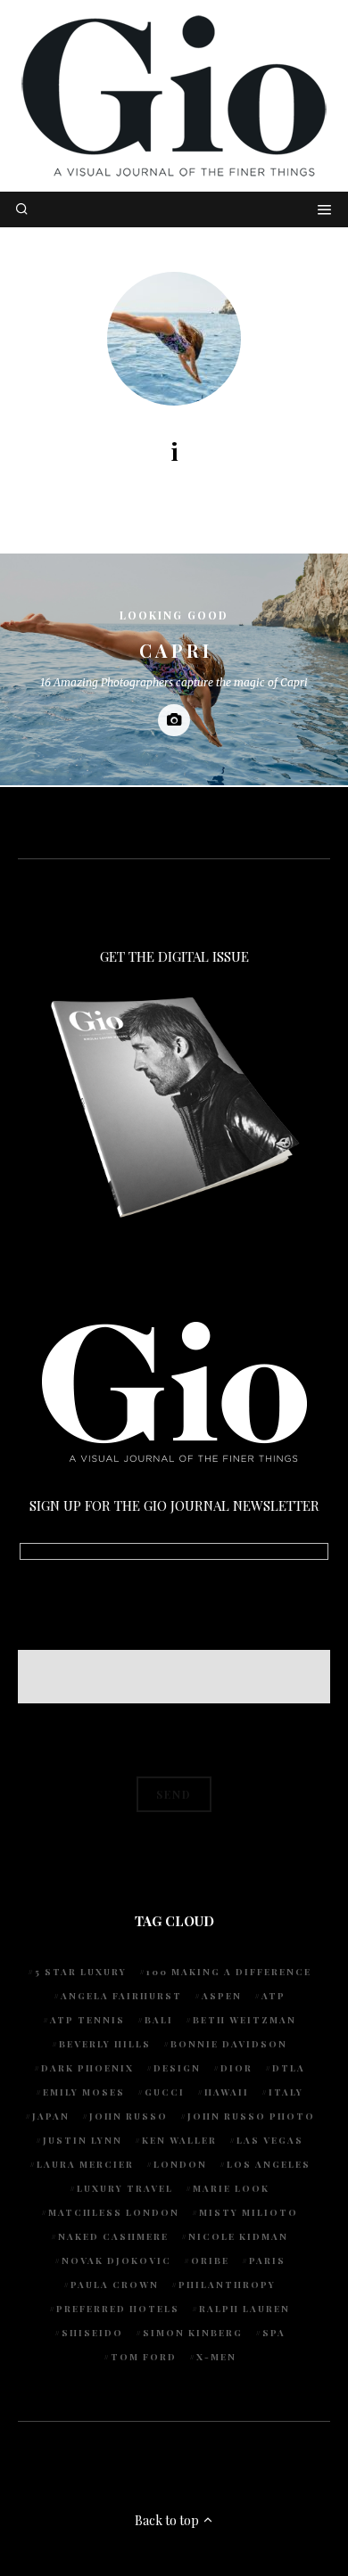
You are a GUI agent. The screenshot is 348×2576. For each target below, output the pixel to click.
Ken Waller (179, 2140)
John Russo (128, 2116)
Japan (51, 2116)
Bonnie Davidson (229, 2044)
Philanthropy (227, 2285)
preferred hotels (118, 2309)
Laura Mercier (85, 2164)
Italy (286, 2092)
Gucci (165, 2092)
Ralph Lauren (244, 2309)
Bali (159, 2020)
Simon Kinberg (193, 2333)
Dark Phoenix (87, 2068)
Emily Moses (84, 2092)
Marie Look (231, 2188)
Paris (267, 2260)
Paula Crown (115, 2285)
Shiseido (92, 2333)
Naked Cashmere (113, 2236)
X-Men (216, 2357)
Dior (236, 2068)
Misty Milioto (249, 2212)
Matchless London (114, 2212)
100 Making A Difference (229, 1972)
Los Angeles (269, 2164)
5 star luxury (81, 1972)
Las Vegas (270, 2140)
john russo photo (251, 2116)
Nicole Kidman (238, 2236)
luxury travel (125, 2188)
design (177, 2068)
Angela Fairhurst (121, 1996)
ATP (273, 1996)
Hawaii (227, 2092)
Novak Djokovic (116, 2260)
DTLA (289, 2068)
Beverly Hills (105, 2044)
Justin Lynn (83, 2140)
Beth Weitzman (244, 2020)
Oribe (210, 2260)
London (180, 2164)
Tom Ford (144, 2357)
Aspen (222, 1996)
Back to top (168, 2520)
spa (274, 2333)
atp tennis (87, 2020)
